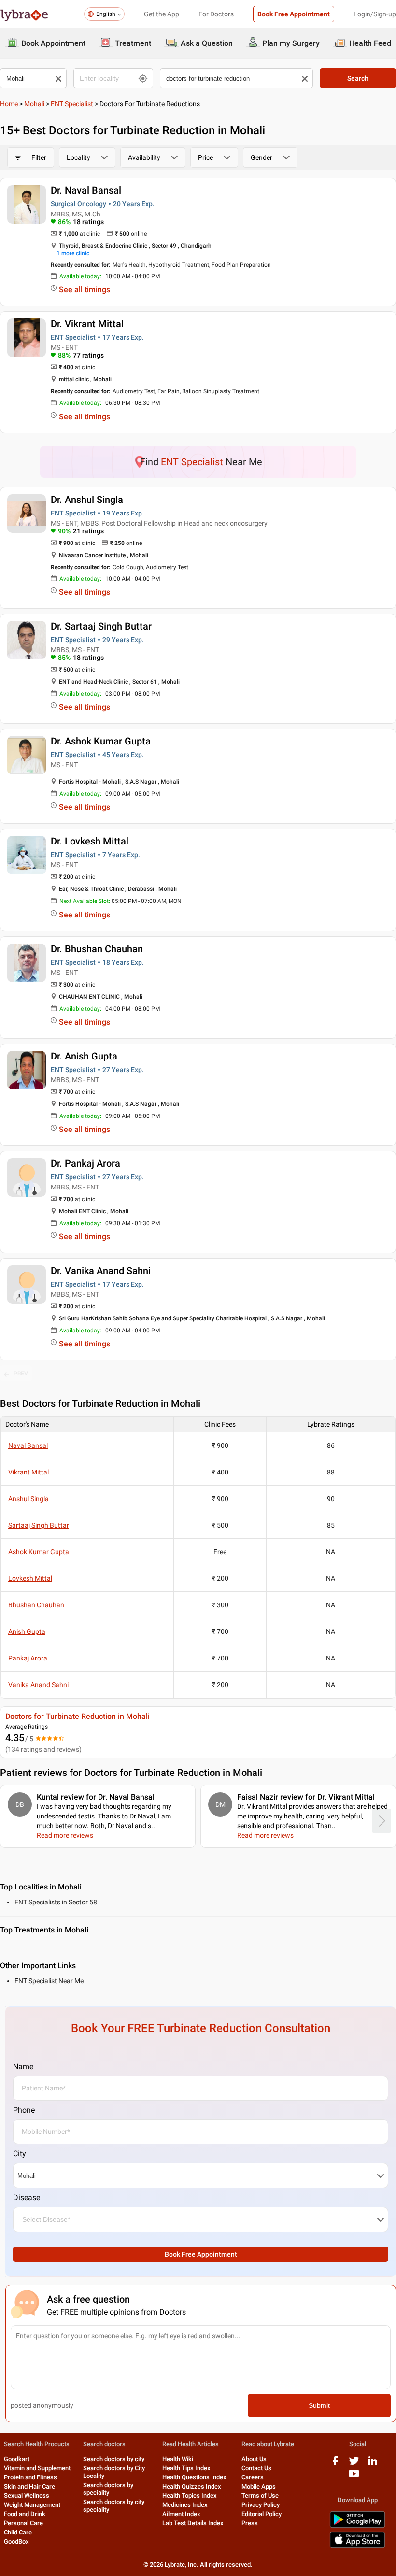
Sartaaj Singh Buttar (39, 1525)
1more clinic (73, 253)
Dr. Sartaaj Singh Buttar (101, 626)
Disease (27, 2197)
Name (23, 2067)
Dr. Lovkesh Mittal (90, 841)
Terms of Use (260, 2496)
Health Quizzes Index (192, 2486)
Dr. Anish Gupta (84, 1056)
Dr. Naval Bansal (86, 190)
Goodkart (17, 2459)
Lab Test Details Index (193, 2523)
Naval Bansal (28, 1445)
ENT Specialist (72, 104)
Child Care (18, 2532)
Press (250, 2523)
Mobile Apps (259, 2486)
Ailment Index (181, 2514)
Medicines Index (185, 2505)
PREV (21, 1374)
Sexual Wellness (27, 2496)
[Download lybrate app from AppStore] (357, 2546)
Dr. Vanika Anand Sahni (101, 1271)
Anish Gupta (27, 1631)
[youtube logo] (354, 2477)
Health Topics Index (190, 2496)
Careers (253, 2477)
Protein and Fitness (30, 2477)
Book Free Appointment (294, 14)
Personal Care (23, 2523)
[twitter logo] (354, 2464)
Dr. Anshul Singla (87, 500)
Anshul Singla (28, 1499)
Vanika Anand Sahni (38, 1685)
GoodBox (16, 2541)
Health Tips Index (186, 2468)
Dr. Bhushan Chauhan (97, 949)
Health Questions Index (194, 2477)
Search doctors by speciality (108, 2489)
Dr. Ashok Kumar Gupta (101, 741)
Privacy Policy (261, 2505)
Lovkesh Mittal (30, 1578)
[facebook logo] (335, 2464)
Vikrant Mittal (28, 1472)
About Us (254, 2459)
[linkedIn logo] (373, 2464)
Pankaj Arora (28, 1658)
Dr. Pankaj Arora (85, 1163)
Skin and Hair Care (29, 2486)
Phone (24, 2110)
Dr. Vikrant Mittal (87, 324)
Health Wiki (178, 2459)
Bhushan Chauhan (36, 1605)
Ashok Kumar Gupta (39, 1552)
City (20, 2154)
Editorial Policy (262, 2514)
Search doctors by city (114, 2459)
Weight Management (32, 2505)
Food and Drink (25, 2514)
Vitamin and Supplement (37, 2468)
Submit (319, 2405)
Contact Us (256, 2468)
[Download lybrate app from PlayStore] (357, 2526)
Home (9, 104)
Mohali (34, 104)
